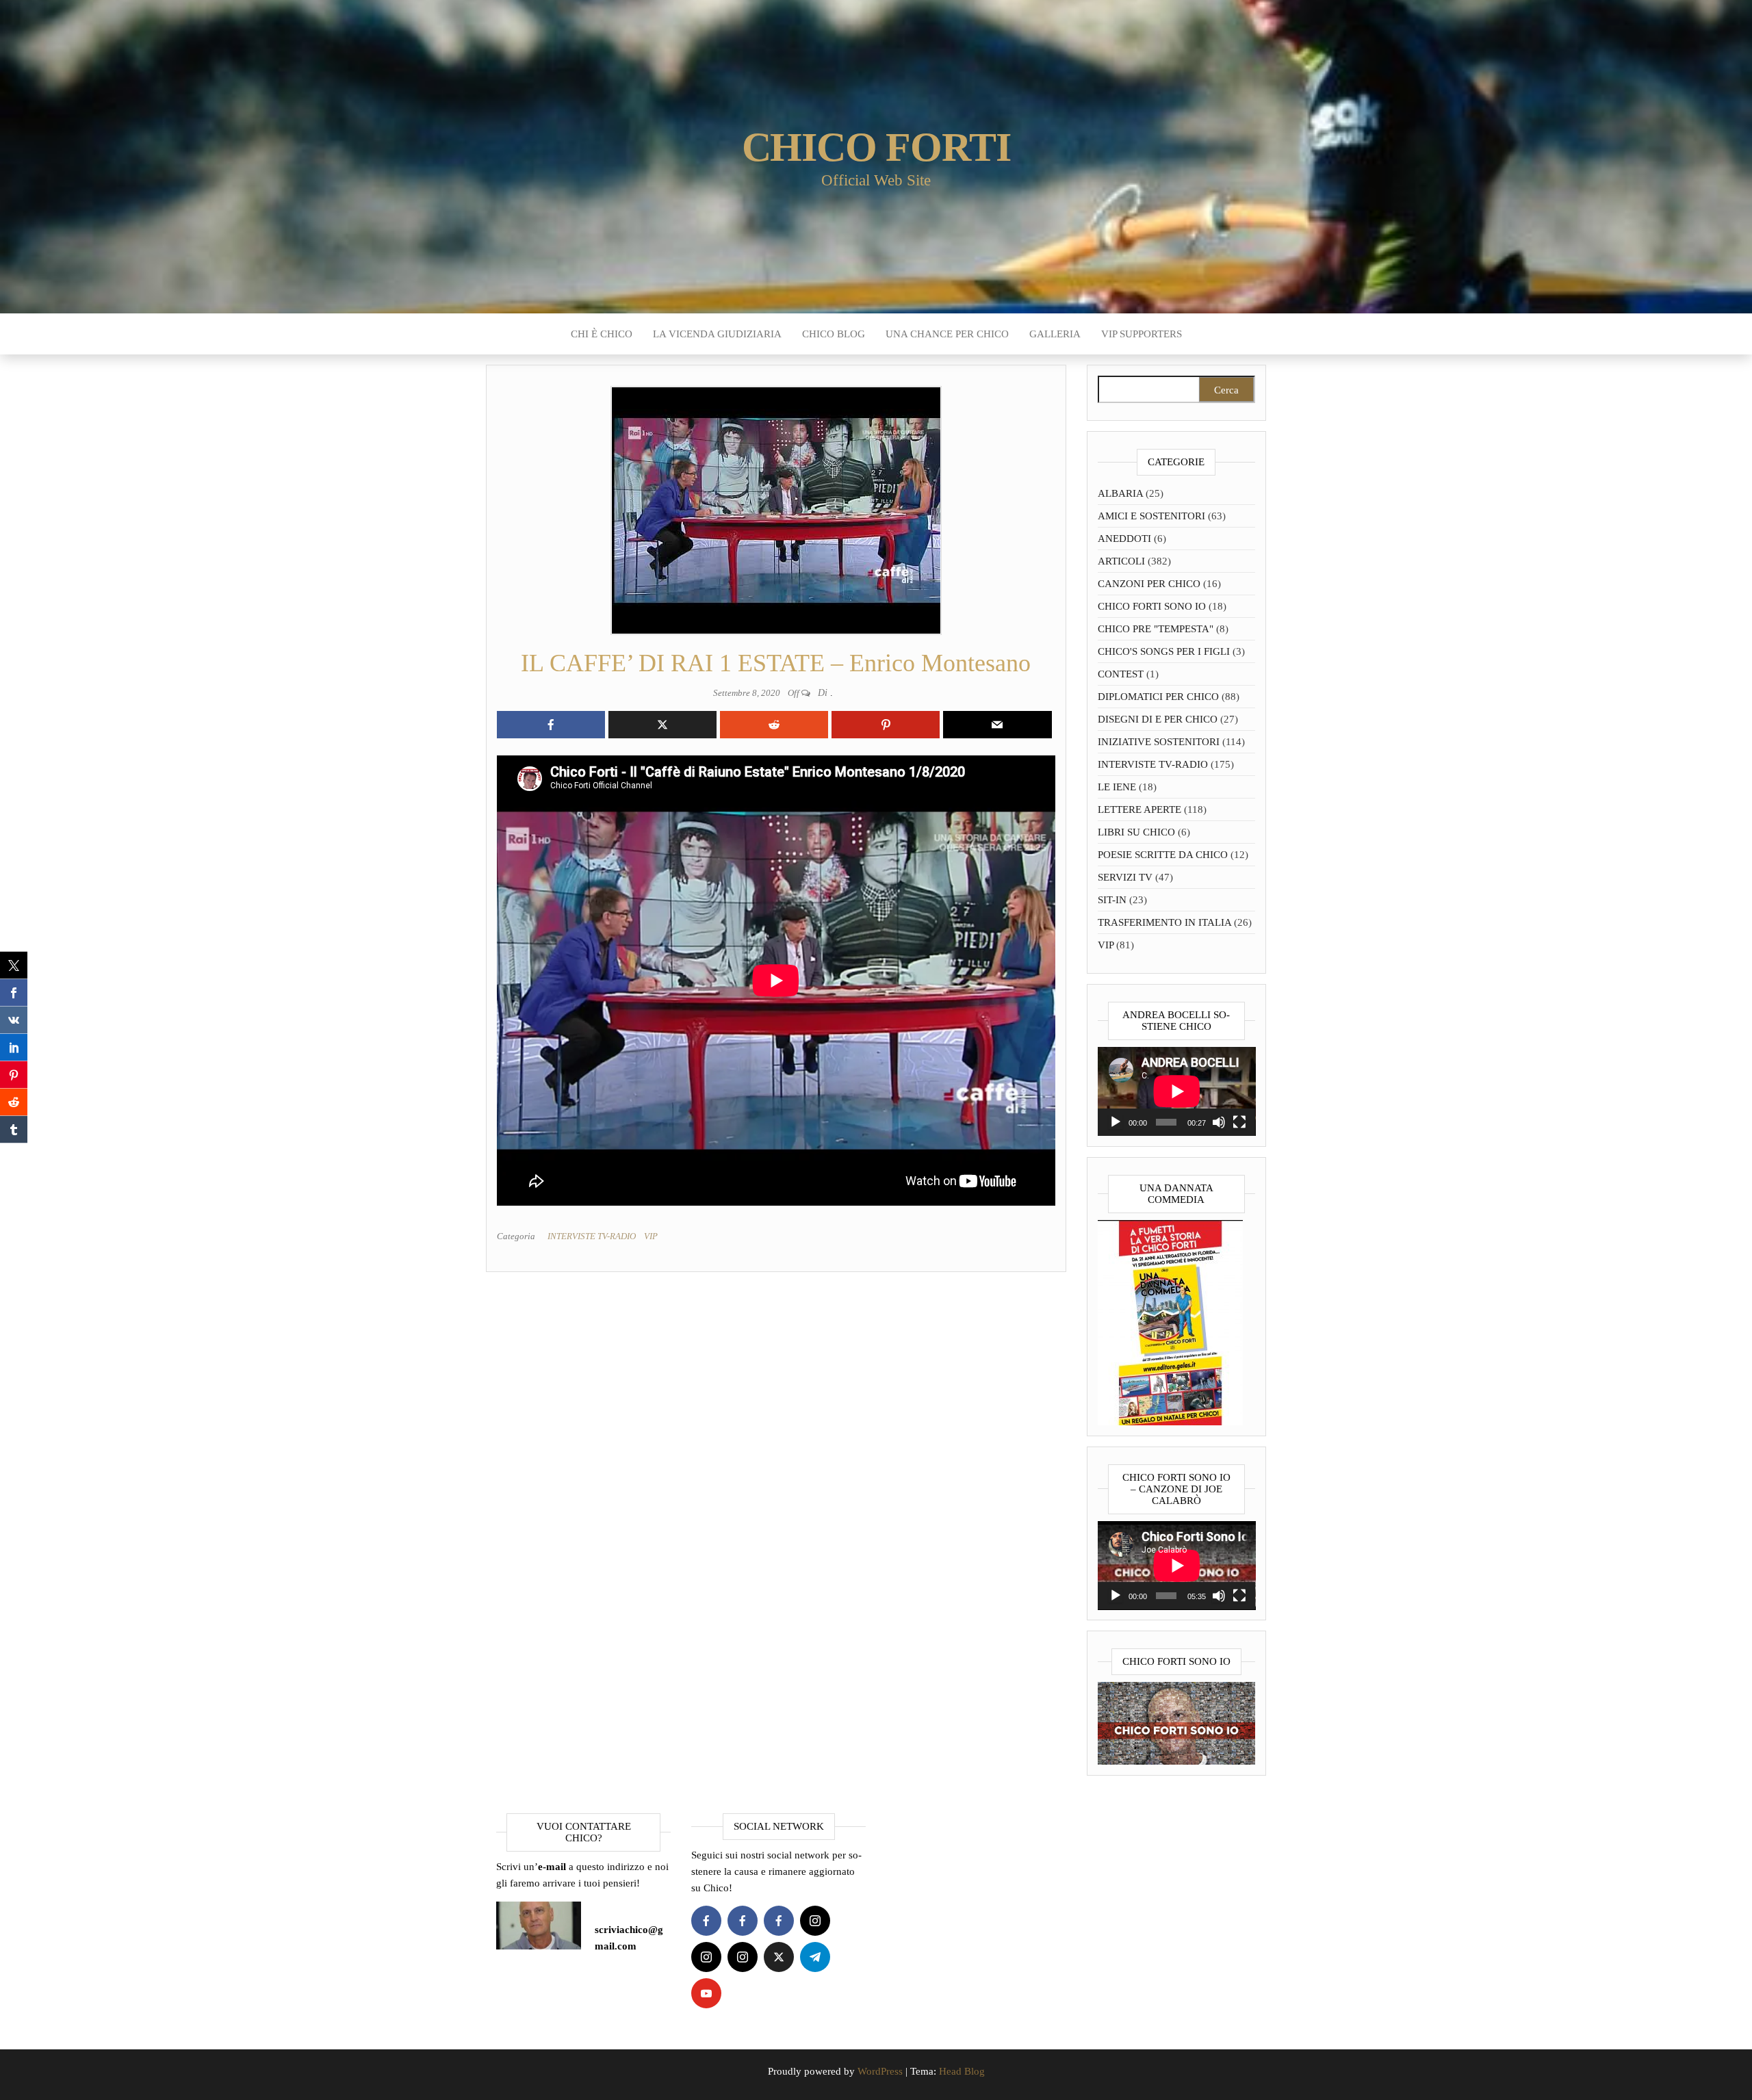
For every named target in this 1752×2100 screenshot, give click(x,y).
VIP (651, 1236)
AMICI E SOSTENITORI (1151, 516)
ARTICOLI (1121, 561)
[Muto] (1219, 1122)
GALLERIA (1055, 334)
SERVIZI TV (1125, 877)
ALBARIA (1120, 493)
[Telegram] (815, 1957)
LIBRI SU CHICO (1136, 832)
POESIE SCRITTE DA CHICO (1163, 855)
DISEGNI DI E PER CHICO (1158, 719)
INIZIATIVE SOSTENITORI (1159, 742)
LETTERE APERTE (1139, 809)
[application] (1177, 1091)
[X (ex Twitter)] (779, 1957)
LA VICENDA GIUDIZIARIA (717, 334)
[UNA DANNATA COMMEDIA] (1170, 1321)
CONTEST (1121, 674)
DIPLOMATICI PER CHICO (1158, 697)
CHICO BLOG (834, 334)
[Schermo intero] (1239, 1122)
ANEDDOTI (1124, 539)
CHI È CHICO (602, 334)
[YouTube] (706, 1993)
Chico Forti (876, 147)
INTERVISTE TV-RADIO (592, 1236)
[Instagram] (815, 1921)
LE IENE (1117, 787)
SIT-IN (1112, 900)
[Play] (1116, 1122)
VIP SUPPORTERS (1142, 334)
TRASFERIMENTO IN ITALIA (1164, 922)
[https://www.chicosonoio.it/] (1177, 1722)
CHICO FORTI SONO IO (1152, 606)
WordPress (880, 2071)
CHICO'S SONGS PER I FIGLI (1164, 651)
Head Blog (962, 2071)
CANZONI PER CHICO (1149, 584)
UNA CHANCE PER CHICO (947, 334)
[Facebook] (706, 1921)
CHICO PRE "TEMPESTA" (1156, 629)
